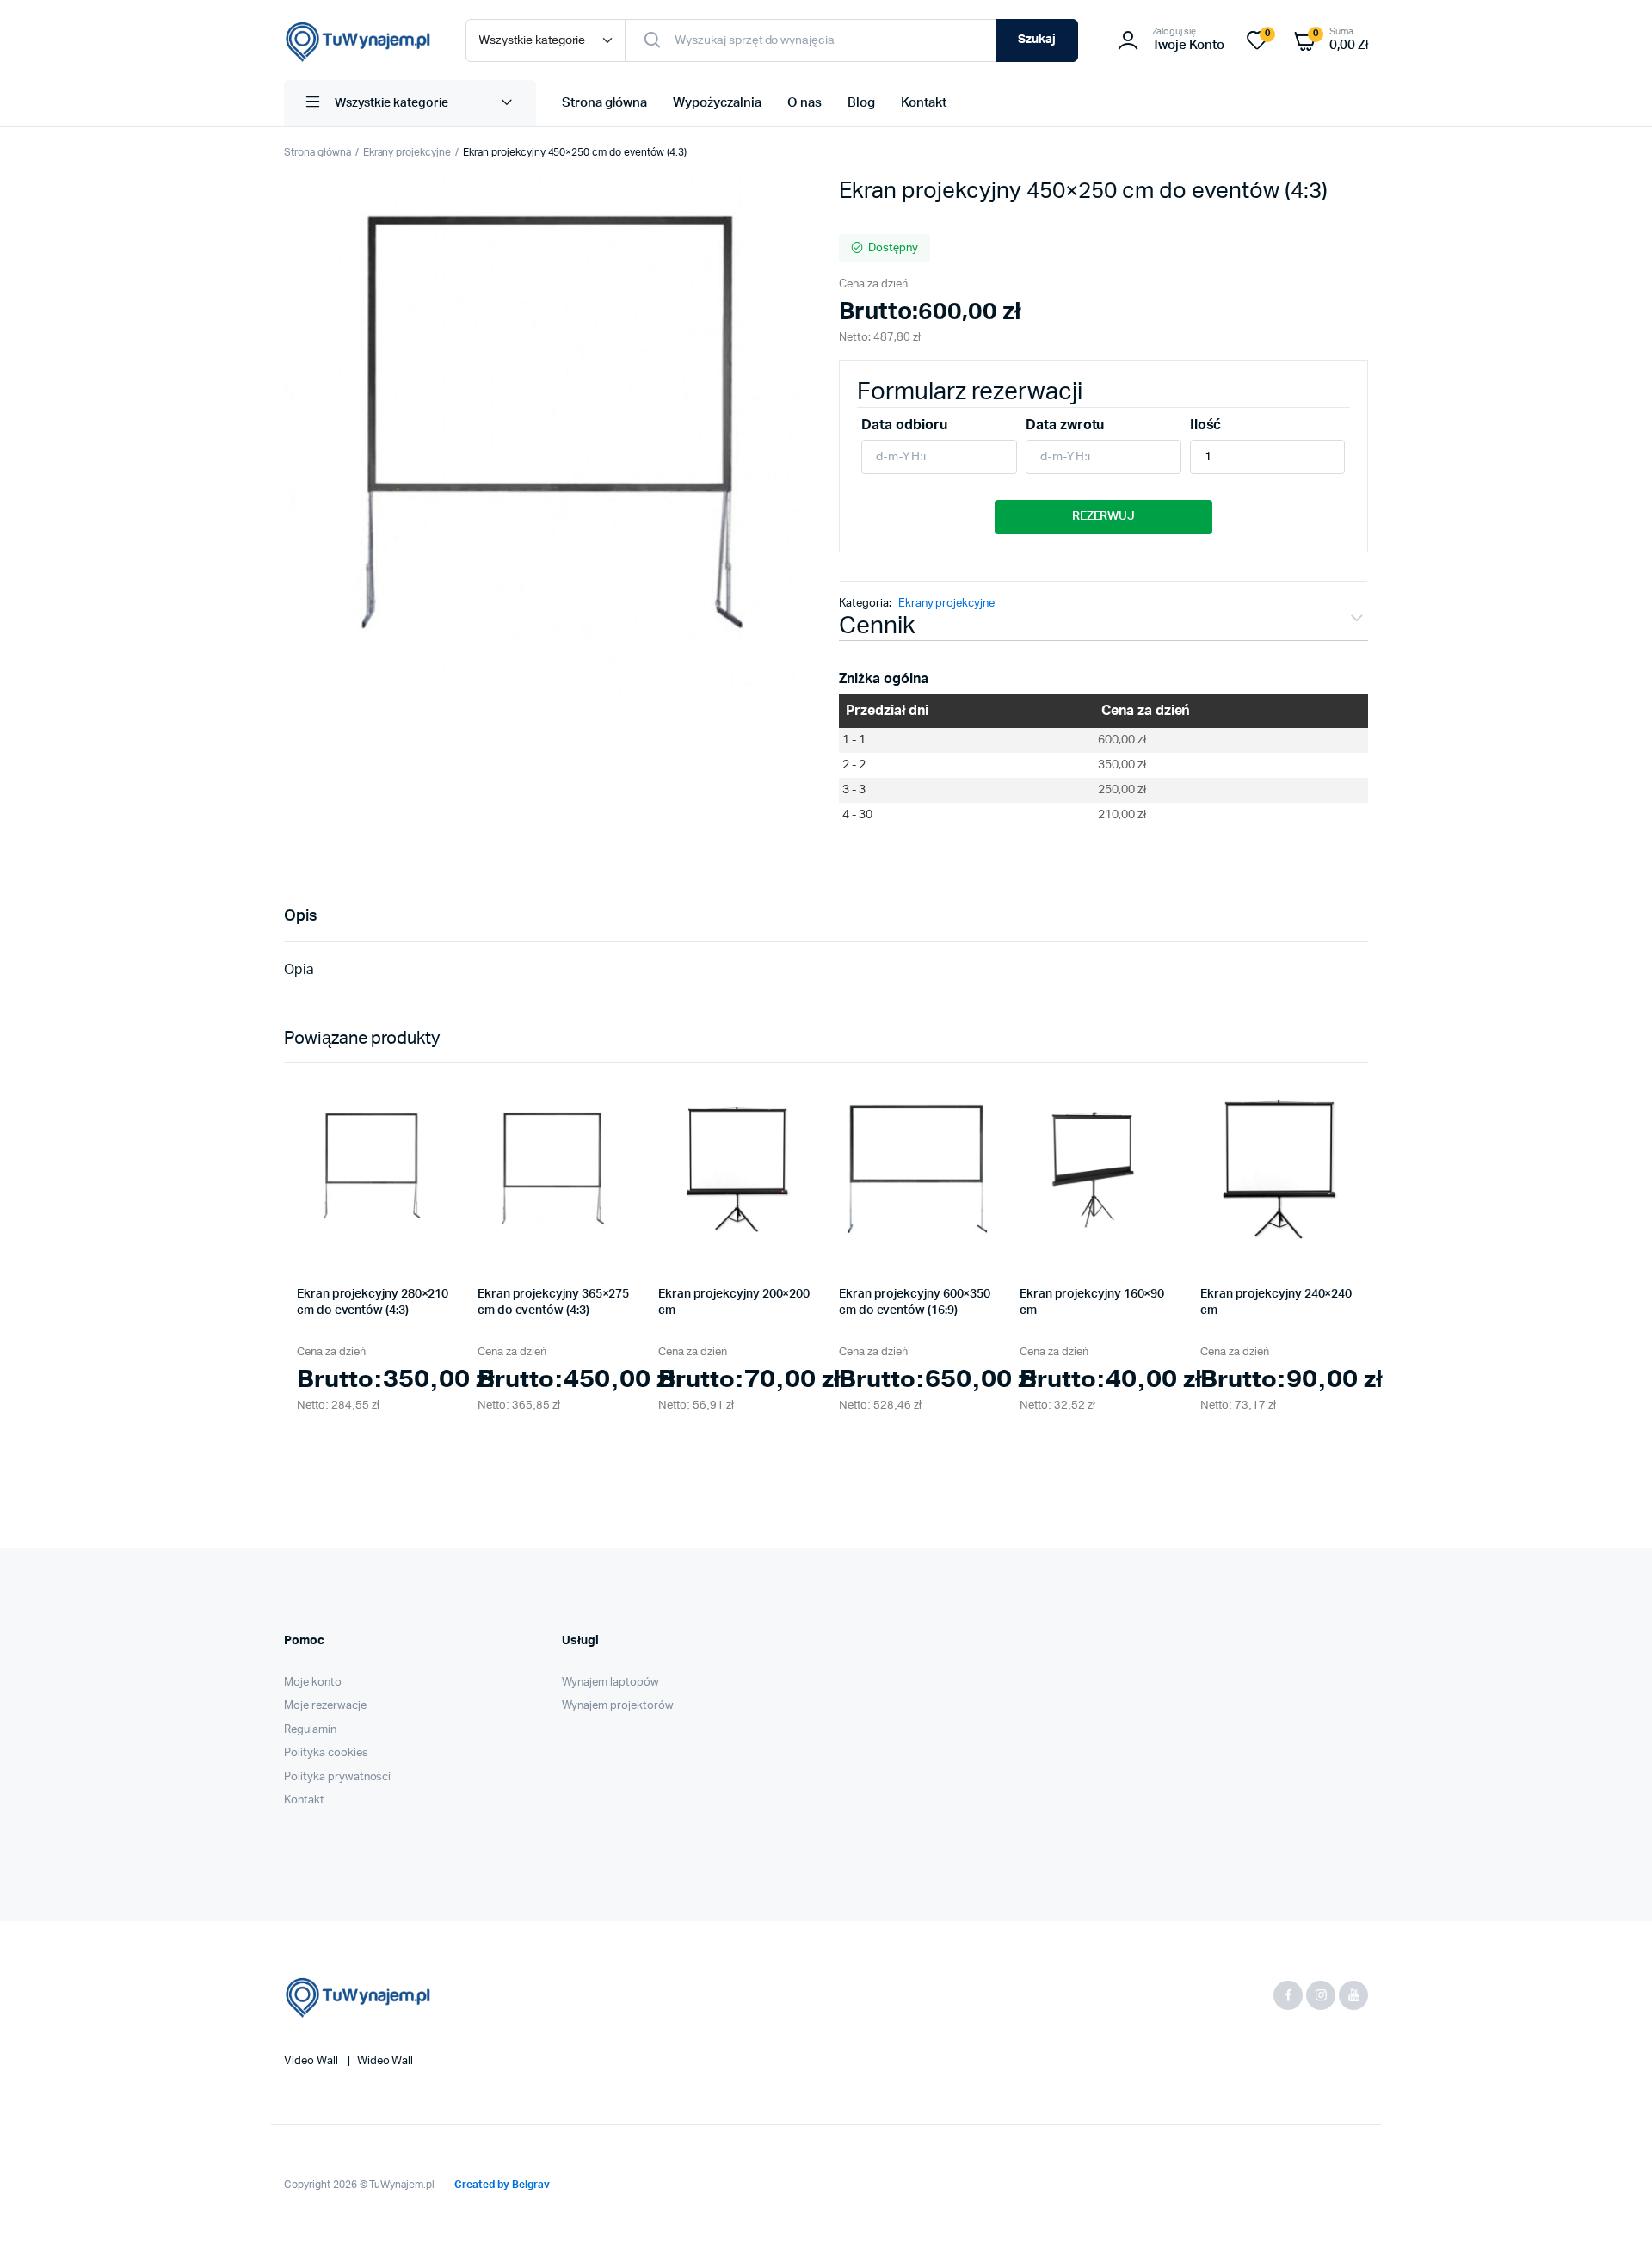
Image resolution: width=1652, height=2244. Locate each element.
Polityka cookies (326, 1753)
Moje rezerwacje (325, 1706)
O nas (804, 103)
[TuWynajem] (358, 40)
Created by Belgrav (502, 2185)
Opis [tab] (301, 916)
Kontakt (924, 103)
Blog (861, 103)
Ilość (1206, 425)
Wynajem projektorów (618, 1706)
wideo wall (385, 2061)
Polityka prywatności (337, 1777)
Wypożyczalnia (718, 103)
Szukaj (1037, 40)
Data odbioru (904, 425)
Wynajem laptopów (611, 1683)
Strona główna (604, 103)
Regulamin (310, 1730)
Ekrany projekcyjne (407, 152)
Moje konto (313, 1683)
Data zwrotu (1065, 425)
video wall (312, 2061)
